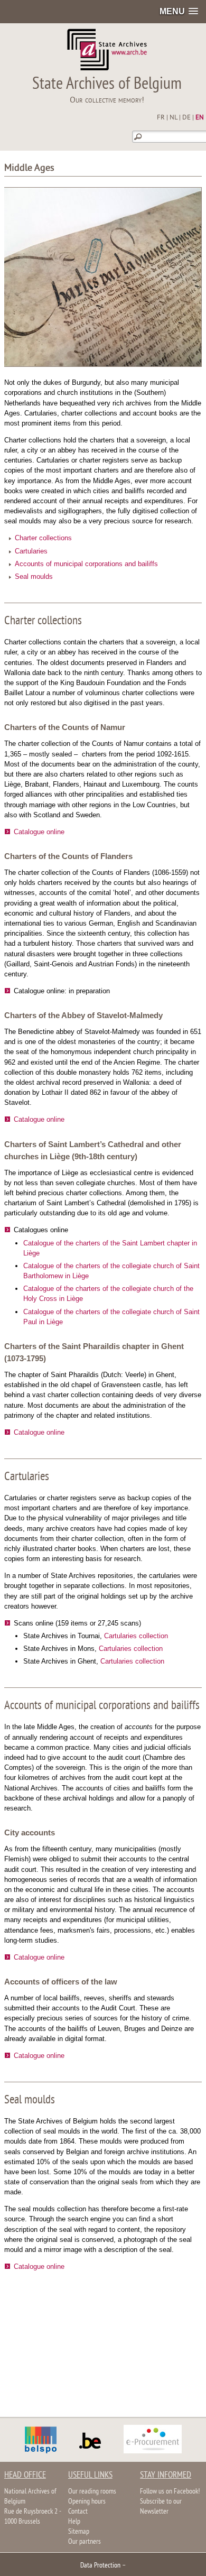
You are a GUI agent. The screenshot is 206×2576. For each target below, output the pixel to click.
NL (174, 118)
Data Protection (100, 2566)
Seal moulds (34, 576)
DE (186, 118)
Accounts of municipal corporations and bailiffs (86, 564)
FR (161, 118)
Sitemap (79, 2532)
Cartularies (31, 551)
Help (74, 2522)
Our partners (85, 2542)
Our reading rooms (92, 2492)
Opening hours (87, 2502)
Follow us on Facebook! (170, 2492)
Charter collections (43, 538)
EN (200, 118)
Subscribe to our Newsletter (161, 2507)
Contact (78, 2512)
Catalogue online (39, 832)
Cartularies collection (136, 1636)
